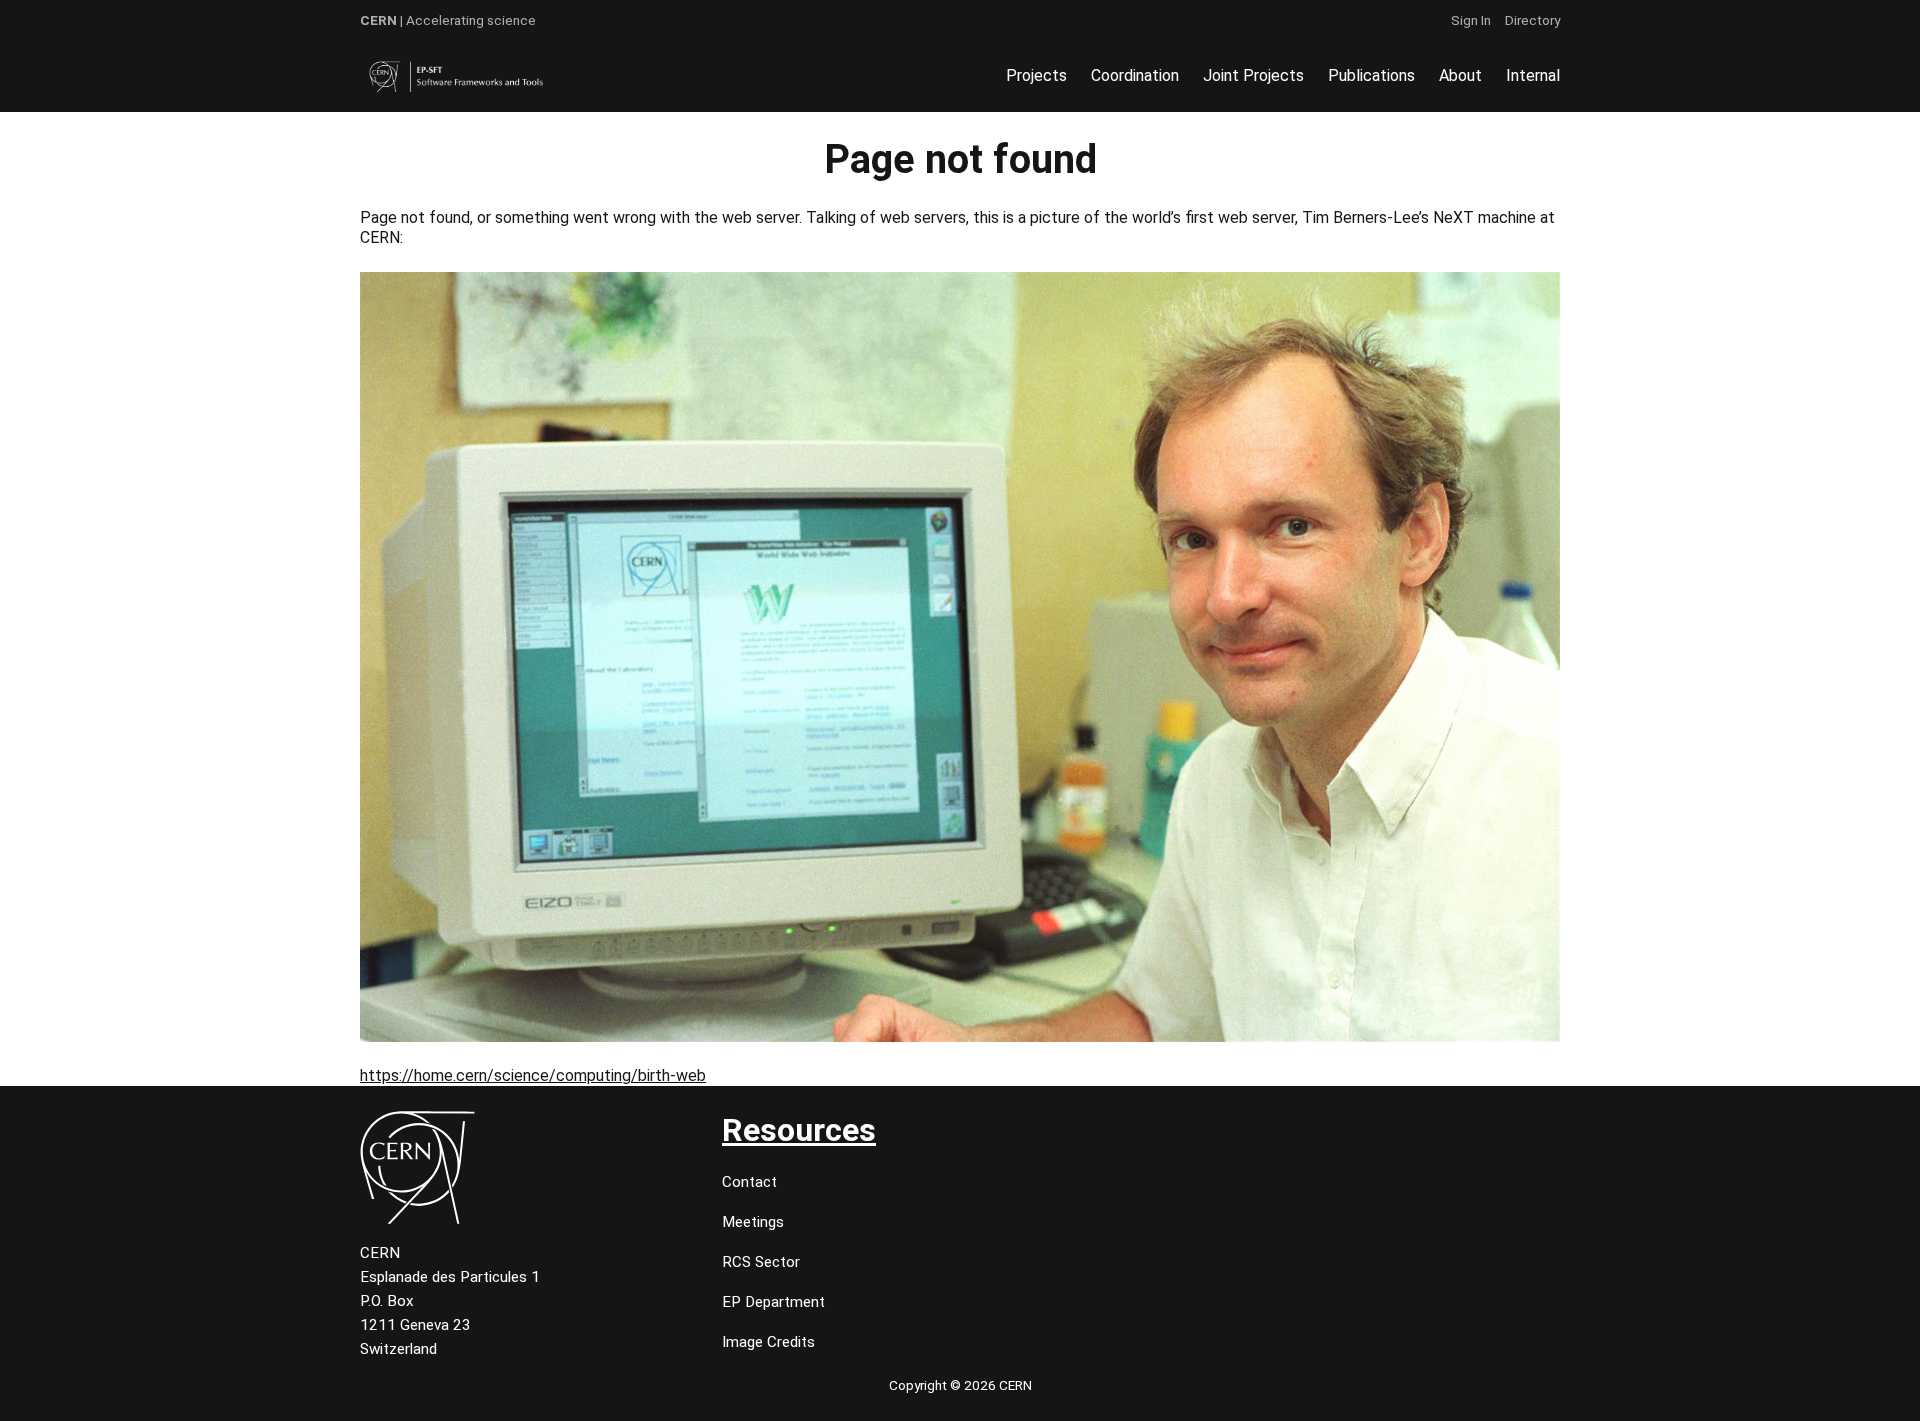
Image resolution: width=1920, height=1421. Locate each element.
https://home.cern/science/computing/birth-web (533, 1075)
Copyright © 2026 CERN (960, 1385)
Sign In (1471, 20)
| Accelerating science (448, 20)
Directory (1532, 20)
